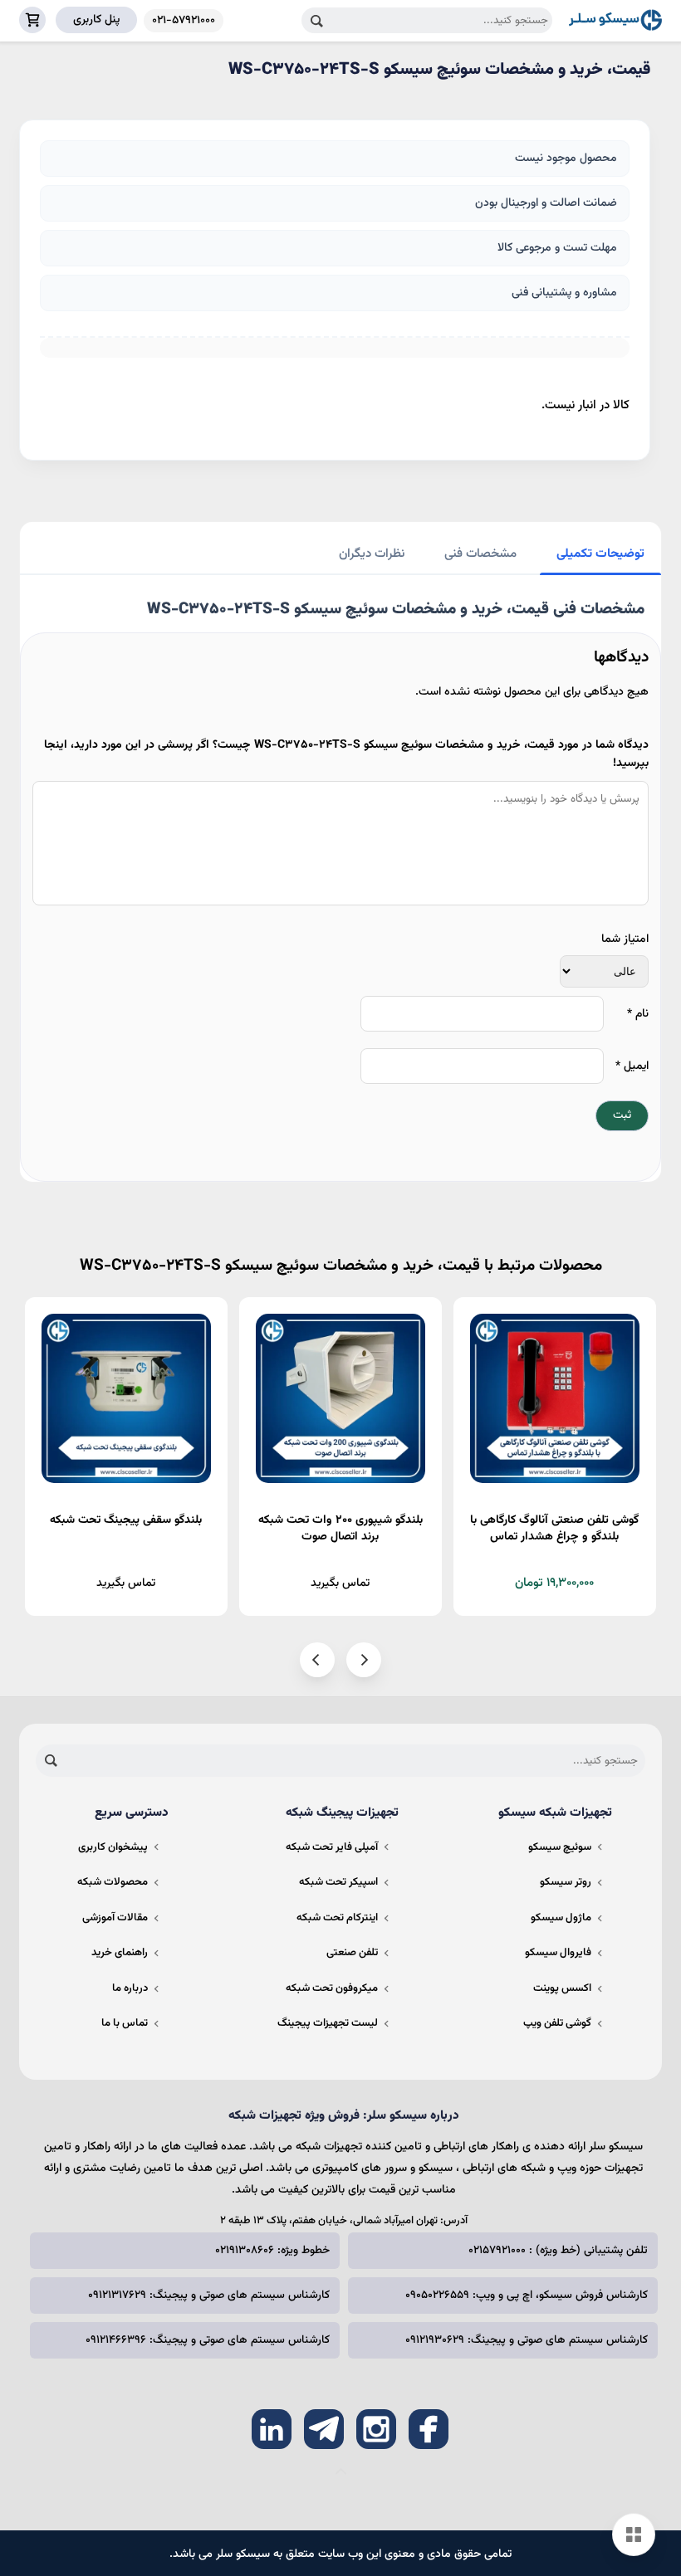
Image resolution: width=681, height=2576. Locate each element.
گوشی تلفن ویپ (557, 2023)
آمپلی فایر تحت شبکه (332, 1847)
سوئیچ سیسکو (560, 1847)
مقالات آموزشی (115, 1918)
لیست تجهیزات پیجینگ (328, 2023)
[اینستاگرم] (376, 2429)
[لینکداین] (272, 2429)
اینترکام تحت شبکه (337, 1918)
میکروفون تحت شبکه (332, 1988)
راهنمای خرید (120, 1953)
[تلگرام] (324, 2429)
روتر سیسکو (566, 1882)
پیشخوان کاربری (113, 1847)
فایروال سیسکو (558, 1953)
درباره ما (130, 1988)
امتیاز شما (625, 939)
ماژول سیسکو (561, 1918)
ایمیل (632, 1066)
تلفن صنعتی (352, 1953)
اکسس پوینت (562, 1988)
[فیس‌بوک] (429, 2429)
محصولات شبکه (113, 1882)
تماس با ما (125, 2023)
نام (638, 1014)
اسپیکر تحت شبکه (338, 1882)
